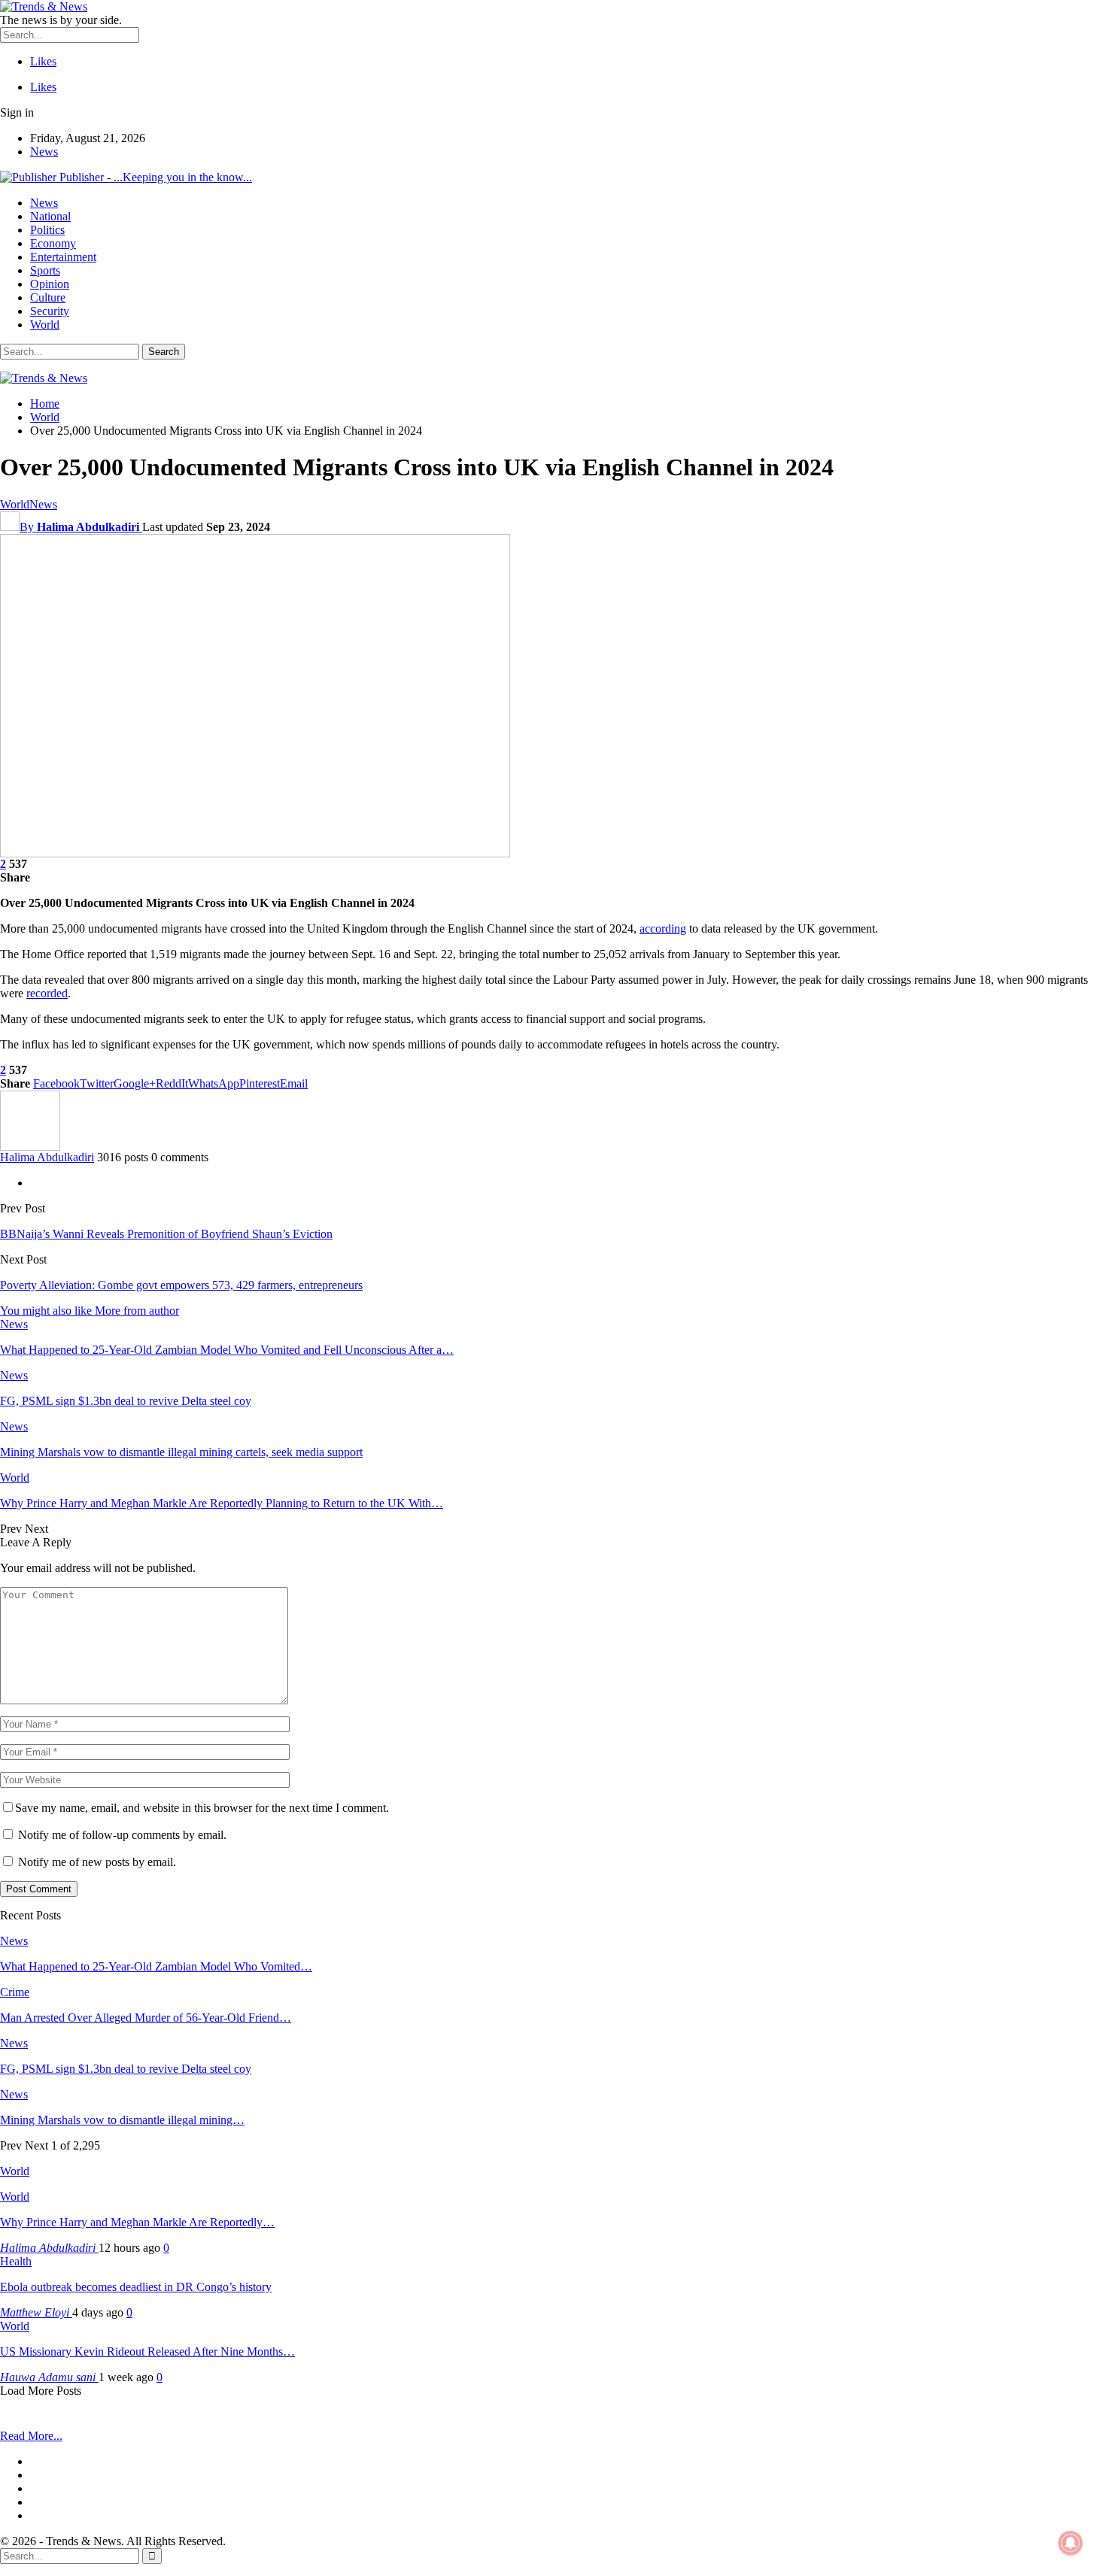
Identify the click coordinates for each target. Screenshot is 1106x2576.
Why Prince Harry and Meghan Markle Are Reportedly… (137, 2222)
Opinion (50, 284)
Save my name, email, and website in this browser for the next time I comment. (202, 1808)
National (50, 216)
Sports (45, 270)
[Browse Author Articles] (30, 1147)
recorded (47, 993)
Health (16, 2261)
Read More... (31, 2436)
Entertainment (63, 257)
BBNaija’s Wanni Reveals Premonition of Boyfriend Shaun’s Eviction (166, 1234)
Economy (53, 243)
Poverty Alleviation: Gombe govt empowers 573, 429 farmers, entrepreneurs (181, 1285)
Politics (47, 230)
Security (50, 311)
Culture (48, 297)
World (45, 325)
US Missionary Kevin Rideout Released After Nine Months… (147, 2351)
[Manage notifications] (1071, 2543)
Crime (15, 1992)
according (663, 928)
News (44, 152)
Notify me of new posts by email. (97, 1862)
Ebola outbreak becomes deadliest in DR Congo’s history (136, 2287)
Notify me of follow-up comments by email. (122, 1835)
